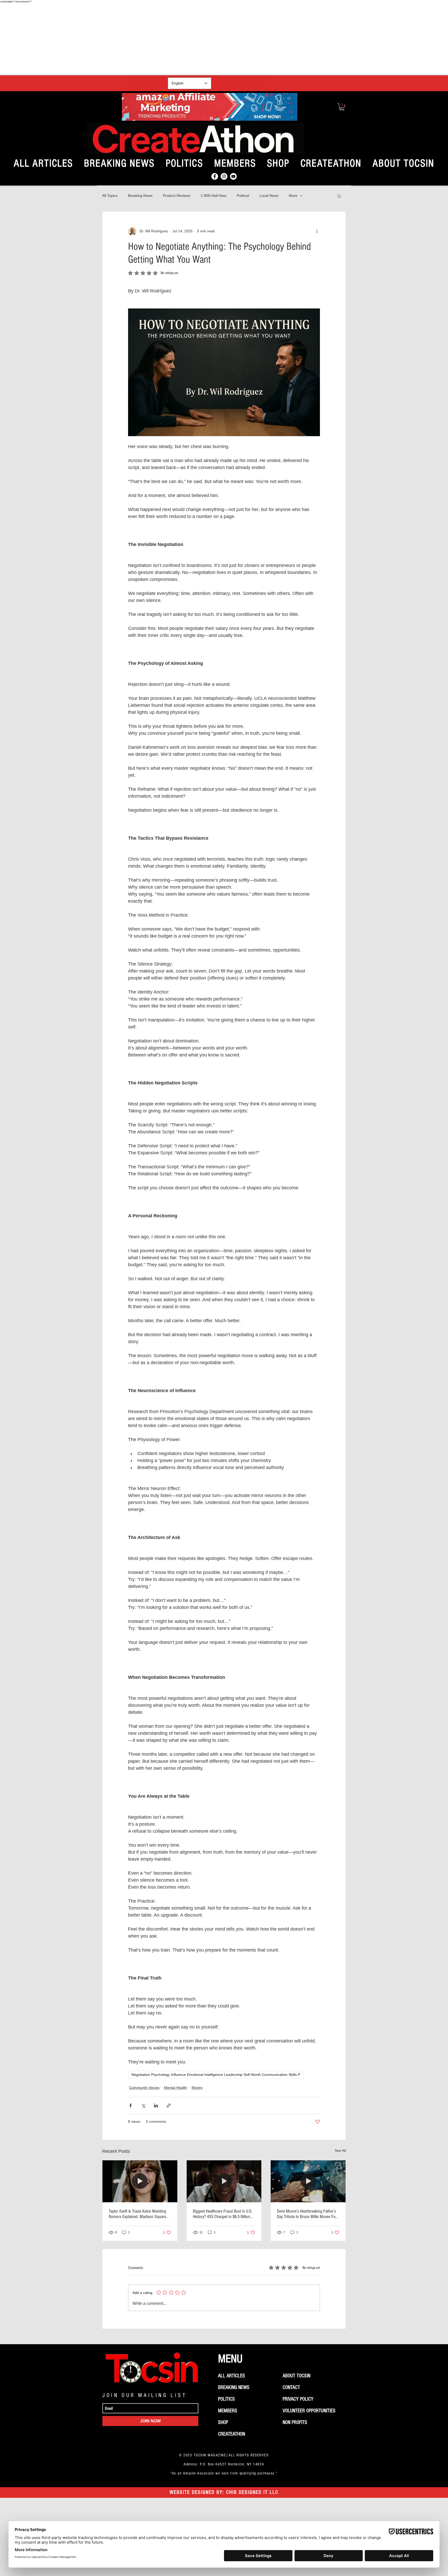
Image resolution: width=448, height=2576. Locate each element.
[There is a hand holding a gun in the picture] (308, 2181)
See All (340, 2150)
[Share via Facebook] (131, 2106)
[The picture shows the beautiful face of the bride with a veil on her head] (140, 2181)
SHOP (223, 2422)
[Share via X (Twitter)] (143, 2106)
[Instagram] (224, 176)
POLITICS (226, 2399)
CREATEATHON (232, 2434)
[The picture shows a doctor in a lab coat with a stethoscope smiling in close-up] (224, 2181)
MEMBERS (228, 2411)
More (293, 196)
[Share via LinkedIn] (156, 2106)
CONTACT (291, 2387)
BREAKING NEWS (234, 2387)
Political (243, 196)
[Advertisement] (224, 39)
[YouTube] (233, 176)
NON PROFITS (295, 2422)
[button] (342, 107)
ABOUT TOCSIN (296, 2376)
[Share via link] (169, 2106)
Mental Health (176, 2088)
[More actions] (317, 231)
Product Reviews (177, 196)
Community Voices (144, 2088)
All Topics (110, 196)
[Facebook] (215, 176)
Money (197, 2088)
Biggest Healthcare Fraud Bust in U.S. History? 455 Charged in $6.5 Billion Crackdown (223, 2214)
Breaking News (140, 196)
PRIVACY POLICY (298, 2399)
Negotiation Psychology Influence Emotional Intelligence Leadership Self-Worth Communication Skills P (216, 2075)
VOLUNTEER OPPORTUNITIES (309, 2411)
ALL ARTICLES (232, 2376)
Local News (269, 196)
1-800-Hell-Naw (213, 196)
